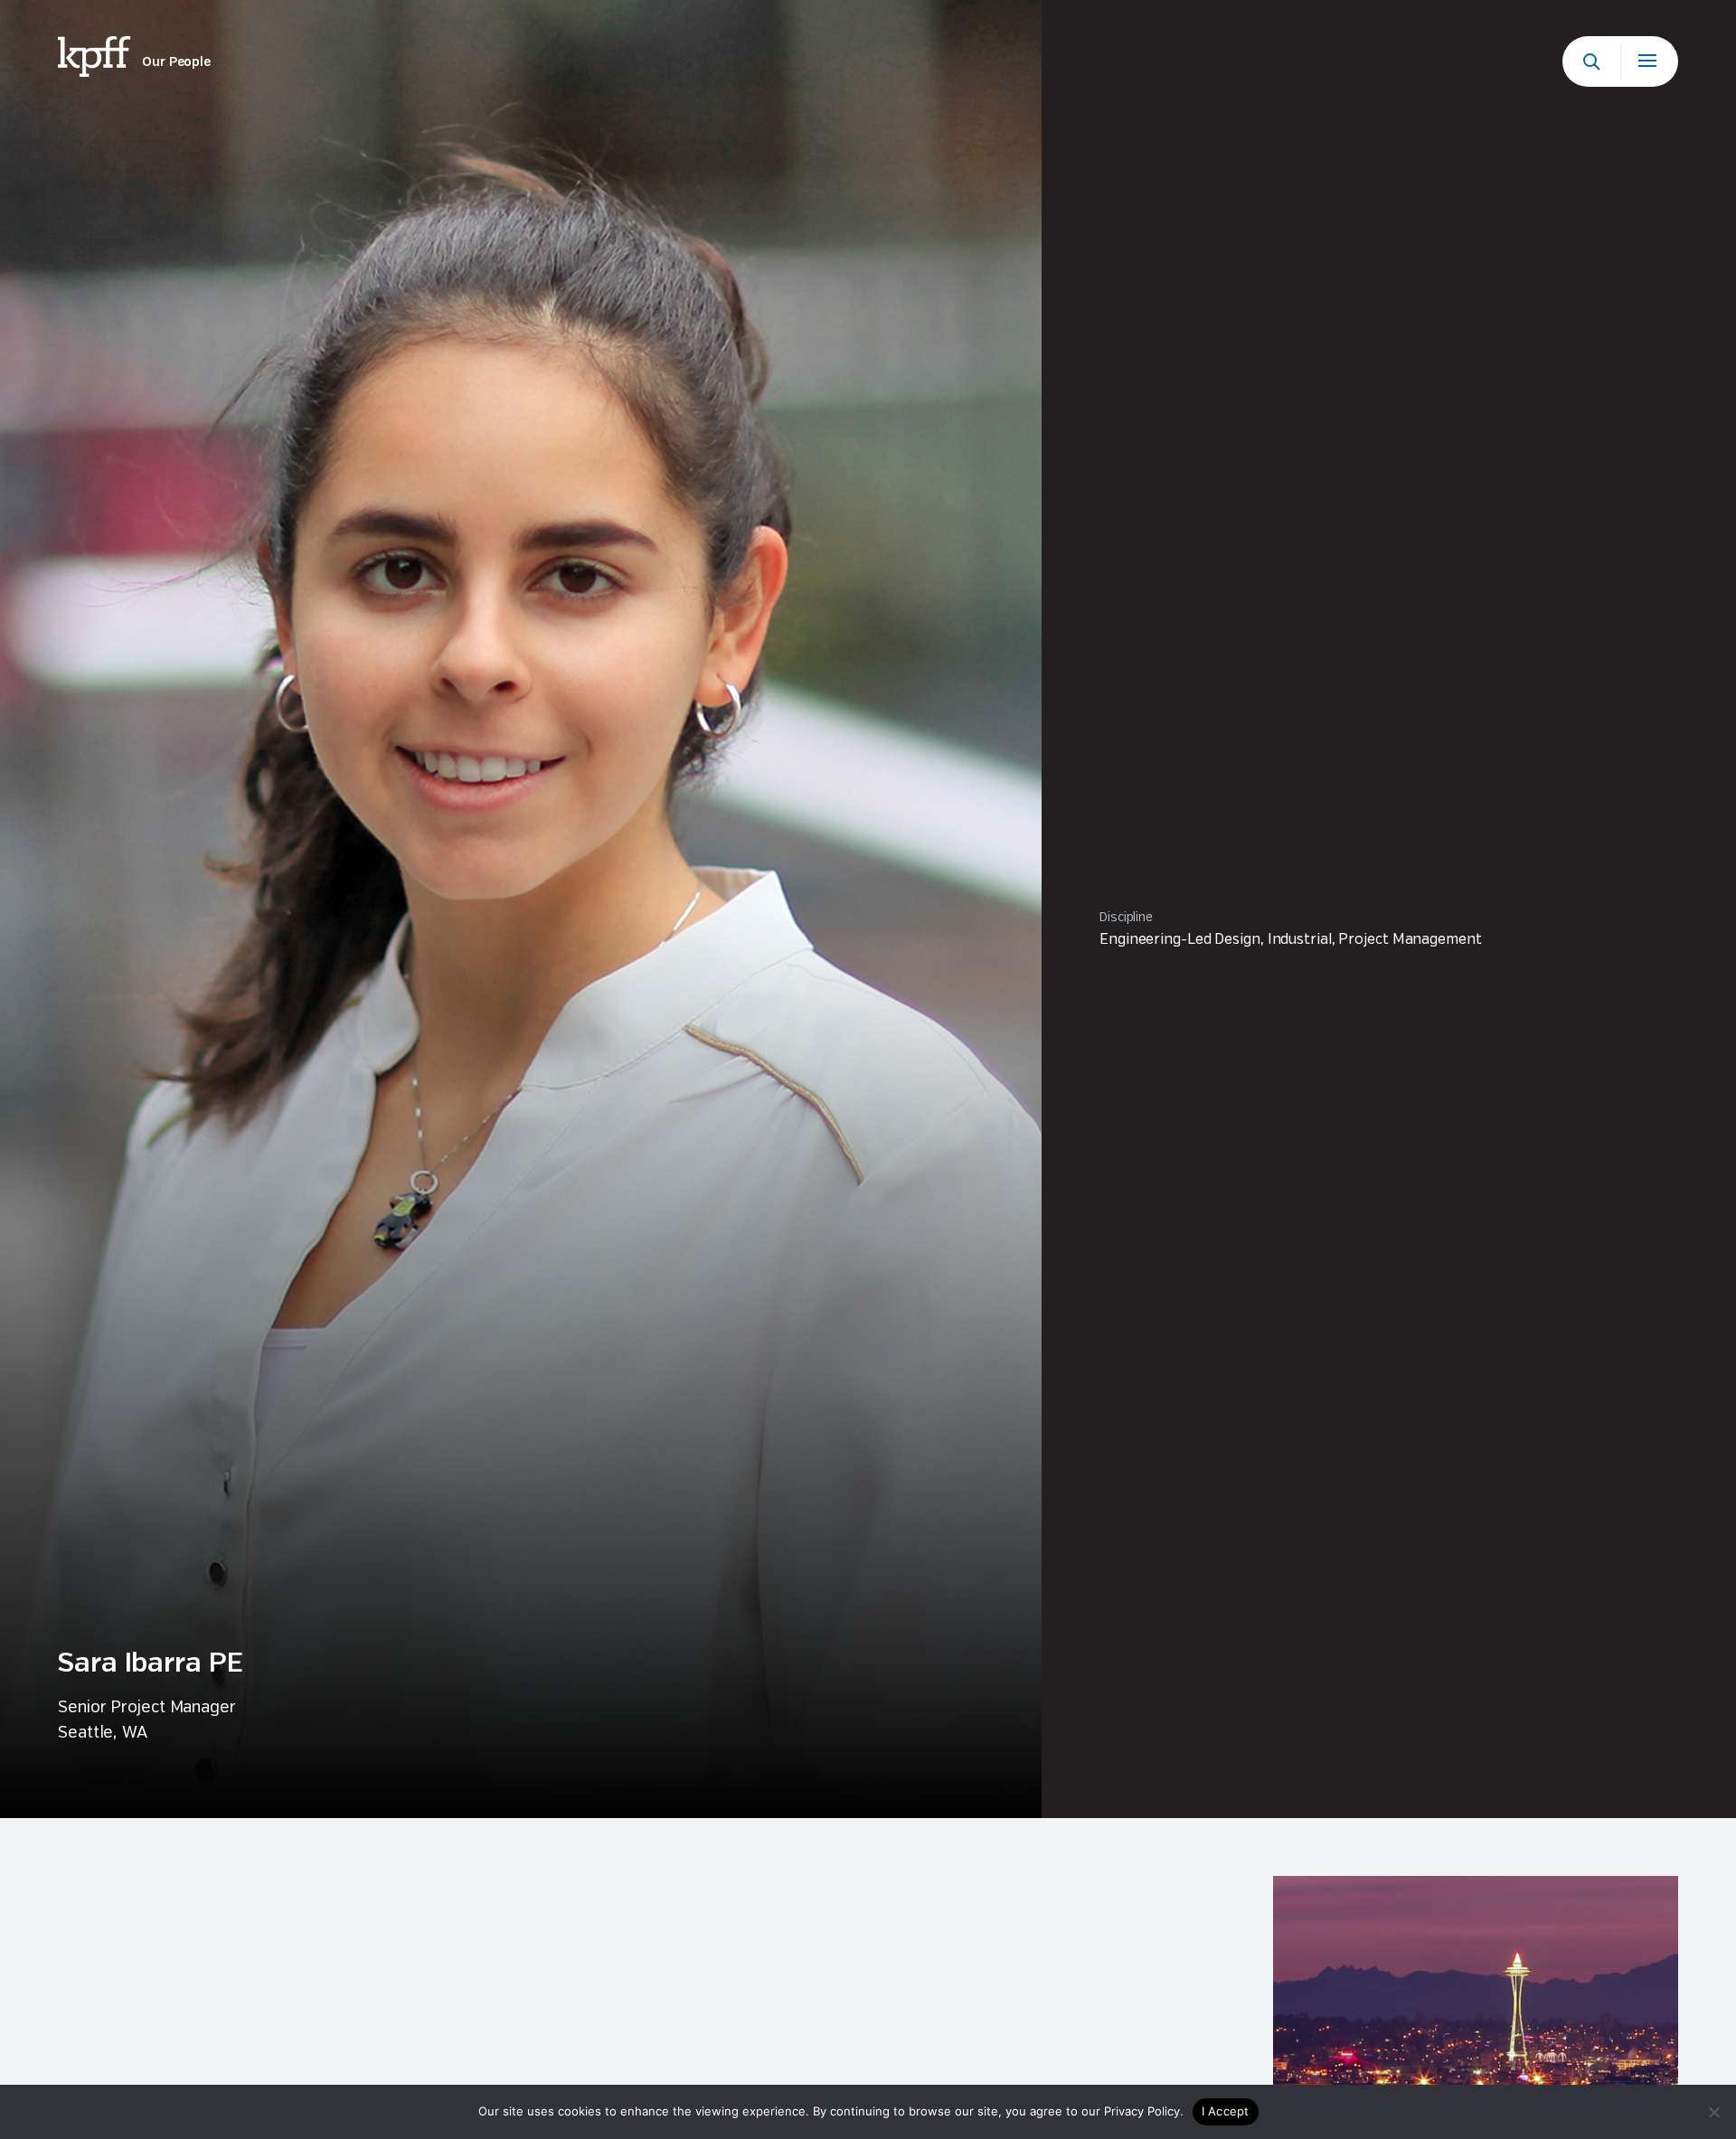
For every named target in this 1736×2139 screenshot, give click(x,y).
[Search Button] (1591, 61)
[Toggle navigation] (1649, 61)
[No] (1713, 2112)
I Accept (1226, 2111)
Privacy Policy (1142, 2111)
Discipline (1126, 918)
